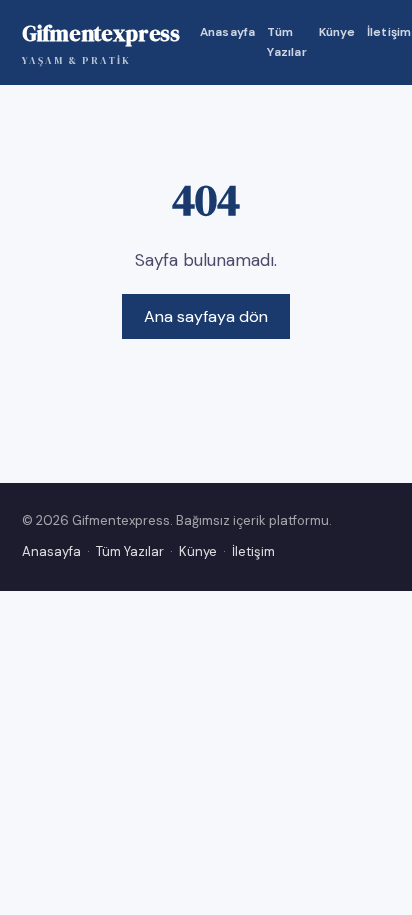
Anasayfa (228, 32)
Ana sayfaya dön (206, 316)
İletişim (389, 32)
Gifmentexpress (101, 42)
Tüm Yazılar (286, 41)
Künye (337, 32)
